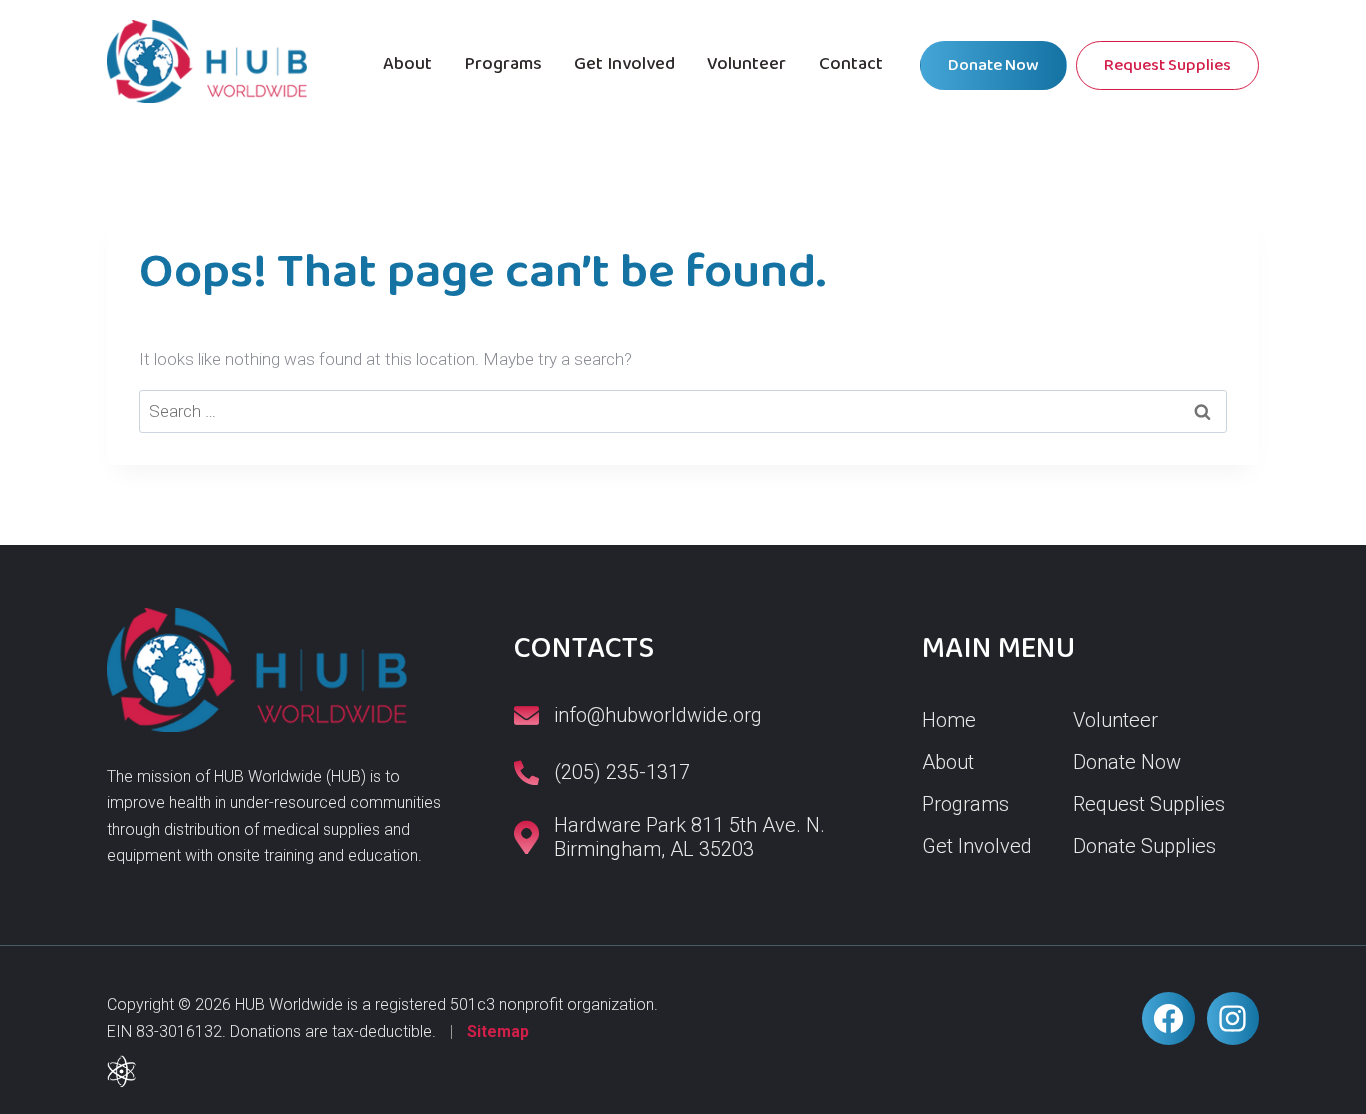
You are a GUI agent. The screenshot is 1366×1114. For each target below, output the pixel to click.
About (407, 64)
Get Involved (624, 64)
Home (949, 720)
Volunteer (746, 64)
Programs (503, 64)
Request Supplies (1167, 65)
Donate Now (993, 65)
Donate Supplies (1144, 846)
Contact (851, 64)
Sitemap (498, 1031)
